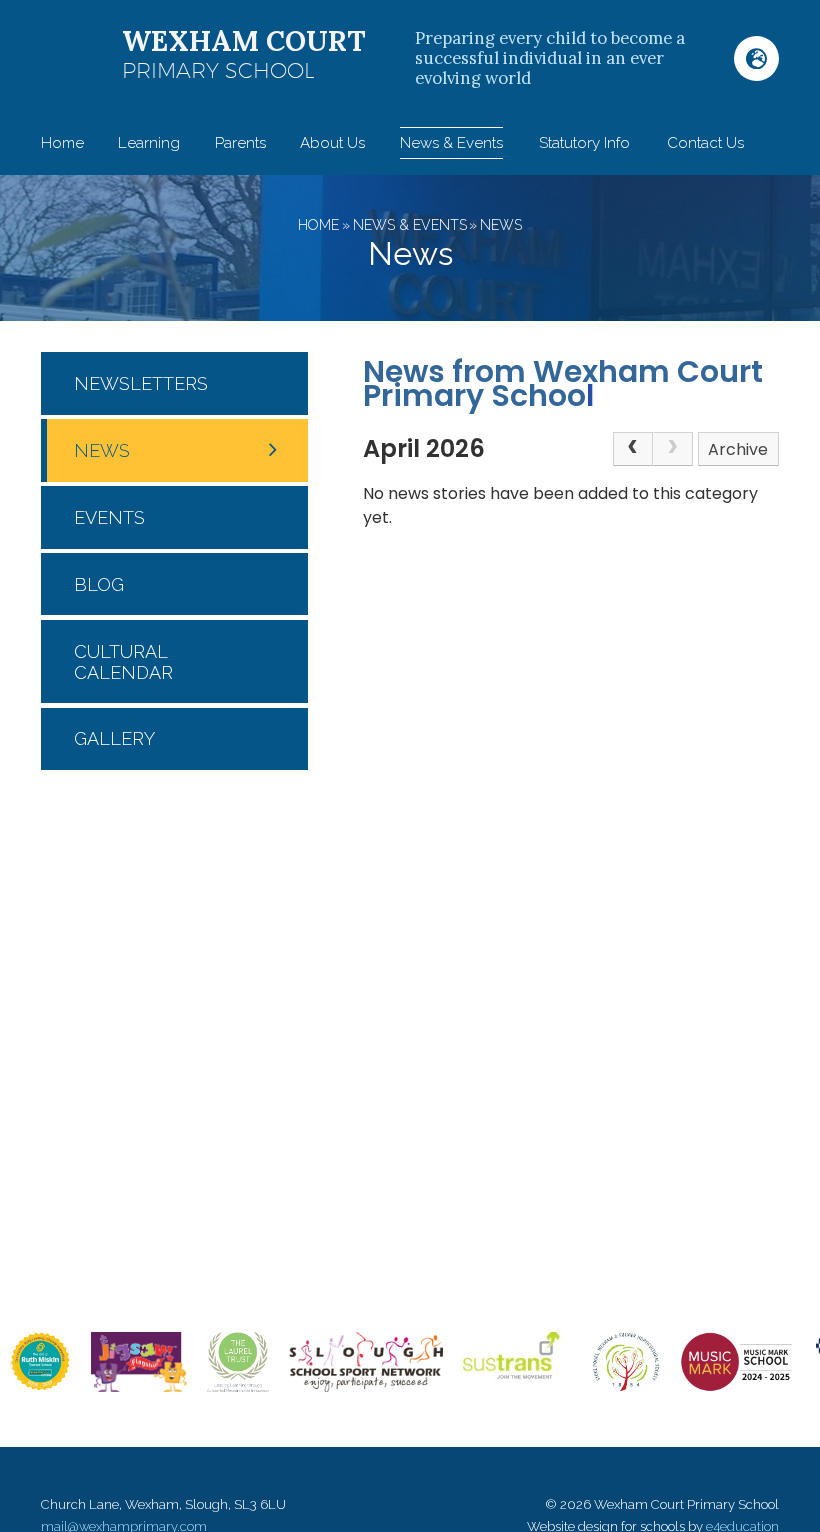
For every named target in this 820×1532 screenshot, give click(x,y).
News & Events (410, 225)
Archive (738, 449)
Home (318, 225)
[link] (673, 449)
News (501, 225)
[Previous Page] (633, 449)
